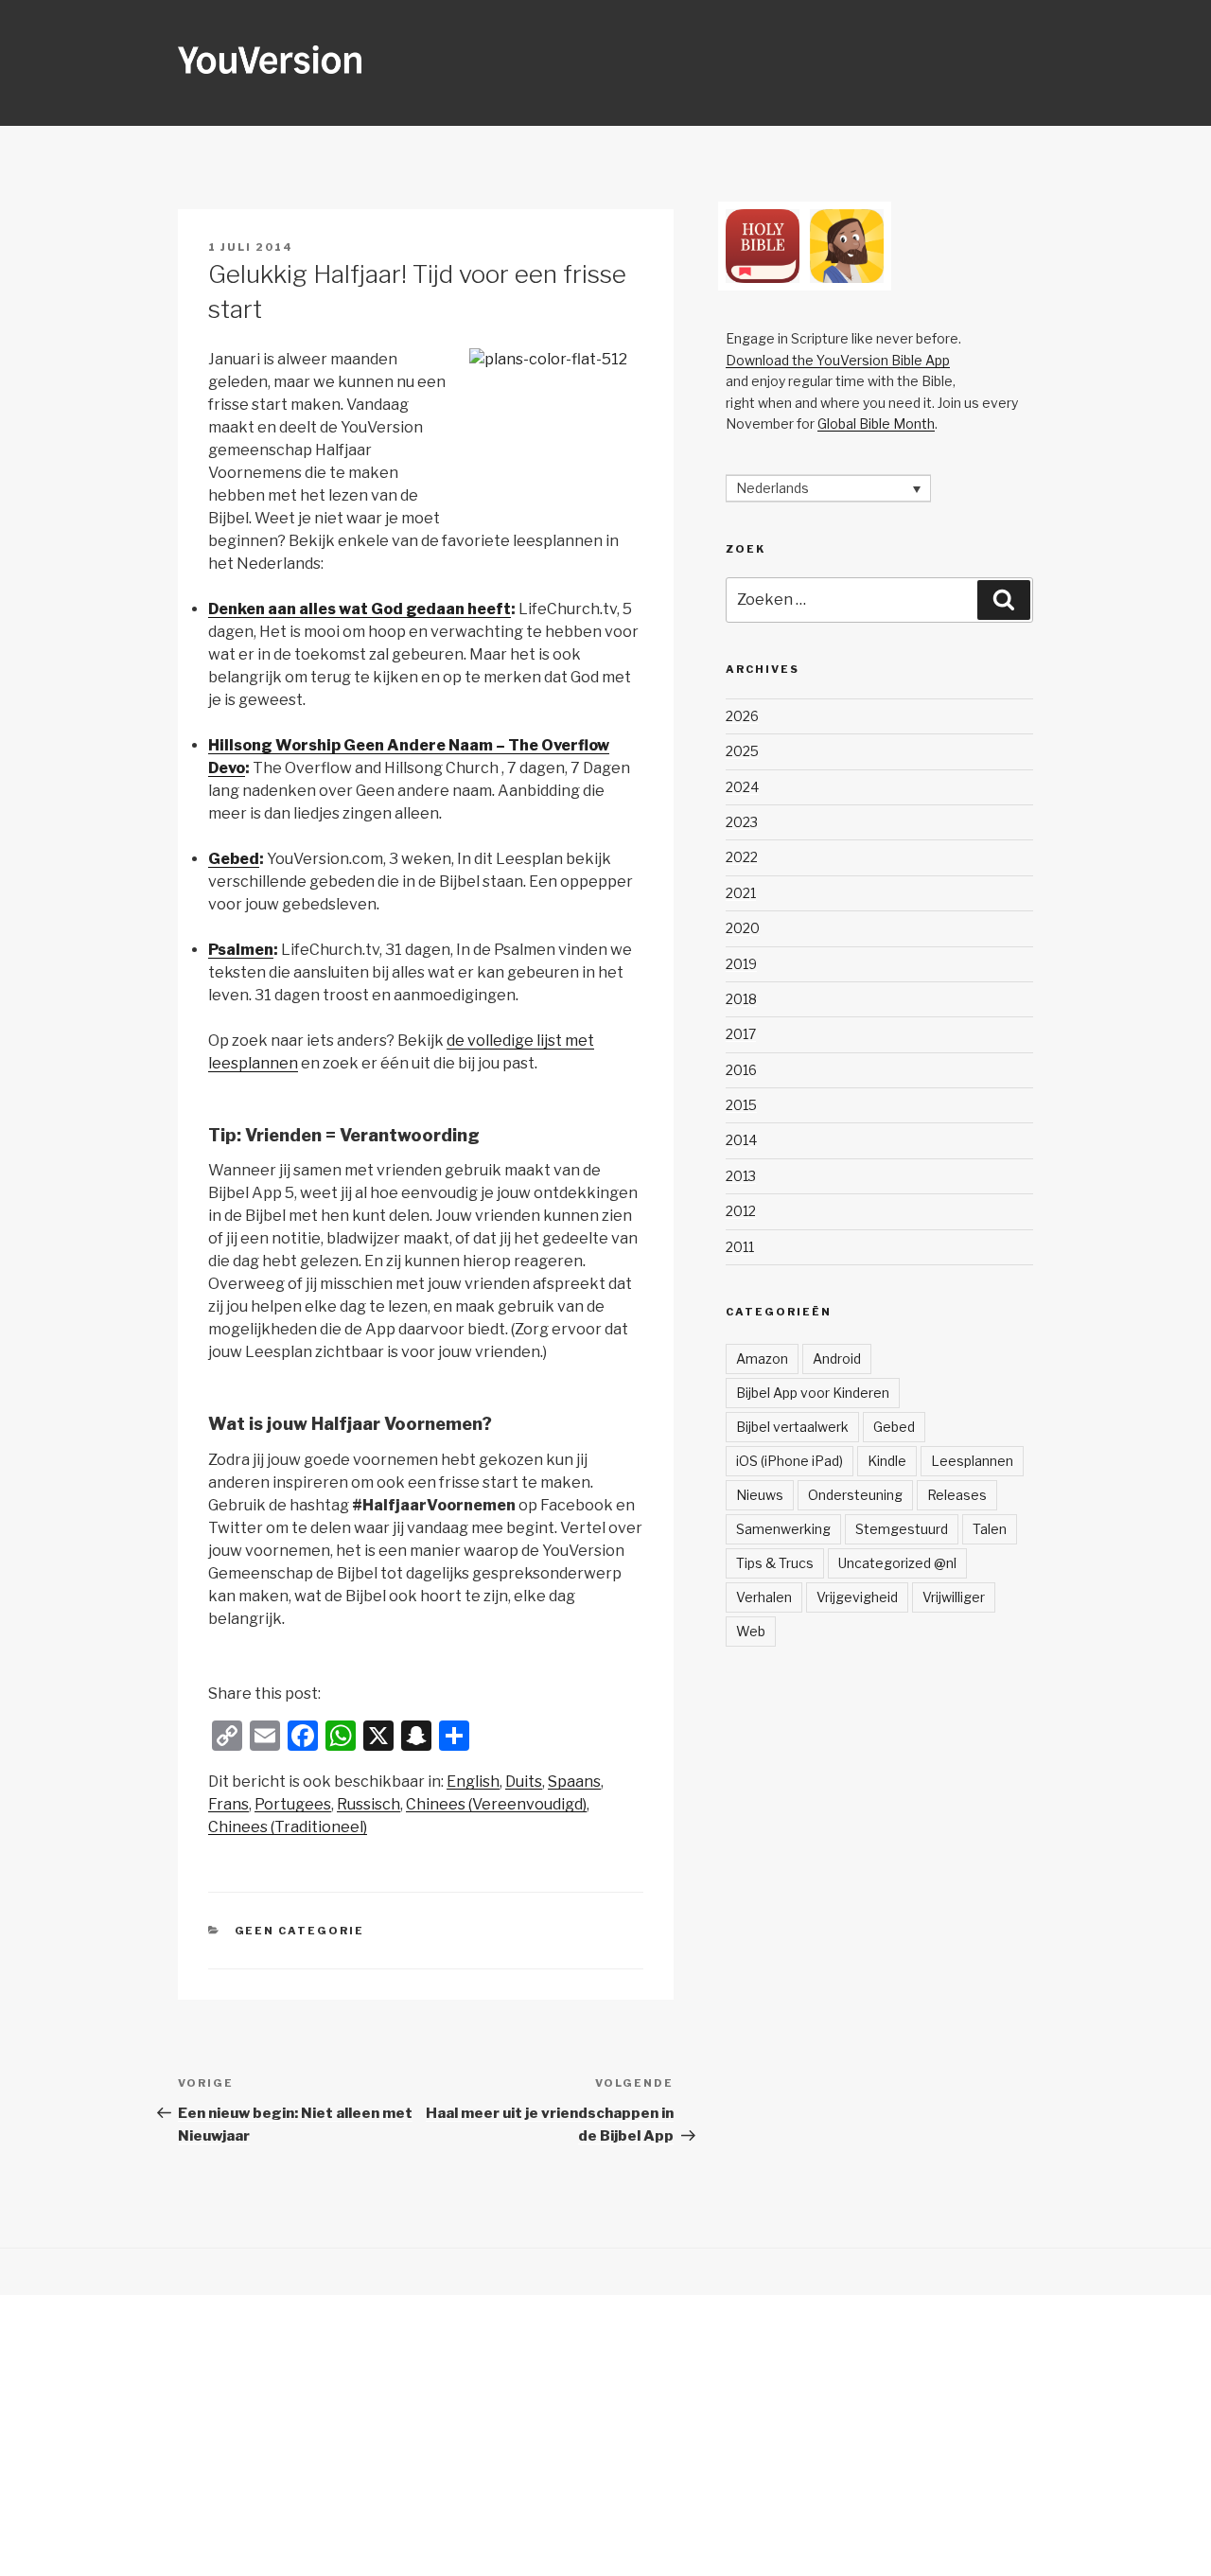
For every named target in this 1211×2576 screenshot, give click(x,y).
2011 (740, 1247)
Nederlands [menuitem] (772, 489)
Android (837, 1359)
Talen (990, 1529)
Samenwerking (783, 1529)
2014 (741, 1140)
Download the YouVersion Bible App (838, 360)
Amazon (762, 1359)
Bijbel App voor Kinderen (813, 1393)
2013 (741, 1176)
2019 (741, 964)
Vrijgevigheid (857, 1597)
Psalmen (241, 950)
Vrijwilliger (954, 1597)
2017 (741, 1034)
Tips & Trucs (775, 1563)
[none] (828, 488)
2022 (742, 857)
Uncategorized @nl (897, 1563)
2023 (742, 822)
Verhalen (764, 1597)
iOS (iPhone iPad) (790, 1461)
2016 (741, 1070)
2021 (741, 893)
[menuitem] (473, 1782)
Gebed (234, 859)
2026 (742, 716)
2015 (741, 1105)
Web (751, 1631)
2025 (742, 751)
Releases (957, 1495)
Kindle (887, 1461)
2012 (741, 1211)
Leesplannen (972, 1461)
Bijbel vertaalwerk (792, 1427)
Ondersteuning (855, 1495)
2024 (742, 787)
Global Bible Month (876, 423)
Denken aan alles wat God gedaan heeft (360, 609)
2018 (741, 999)
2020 (743, 928)
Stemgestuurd (902, 1529)
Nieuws (760, 1495)
